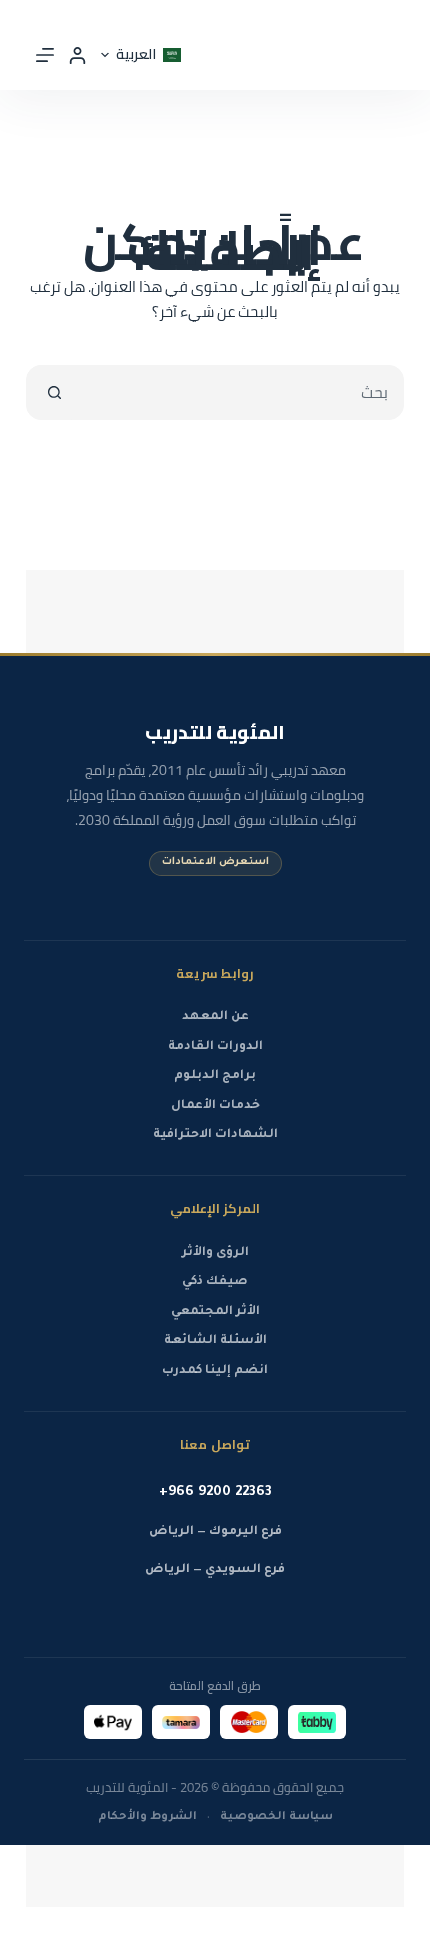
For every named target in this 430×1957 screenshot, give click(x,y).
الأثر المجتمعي (215, 1312)
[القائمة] (45, 55)
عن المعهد (215, 1017)
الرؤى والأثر (215, 1253)
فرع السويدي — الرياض (215, 1570)
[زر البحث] (54, 392)
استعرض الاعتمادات (215, 862)
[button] (141, 54)
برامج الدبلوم (215, 1076)
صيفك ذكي (215, 1282)
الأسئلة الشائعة (215, 1341)
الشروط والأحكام (147, 1817)
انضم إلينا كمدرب (215, 1371)
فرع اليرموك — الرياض (215, 1532)
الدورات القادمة (215, 1047)
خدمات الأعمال (215, 1106)
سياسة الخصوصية (276, 1817)
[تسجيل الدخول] (77, 55)
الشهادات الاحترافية (215, 1135)
